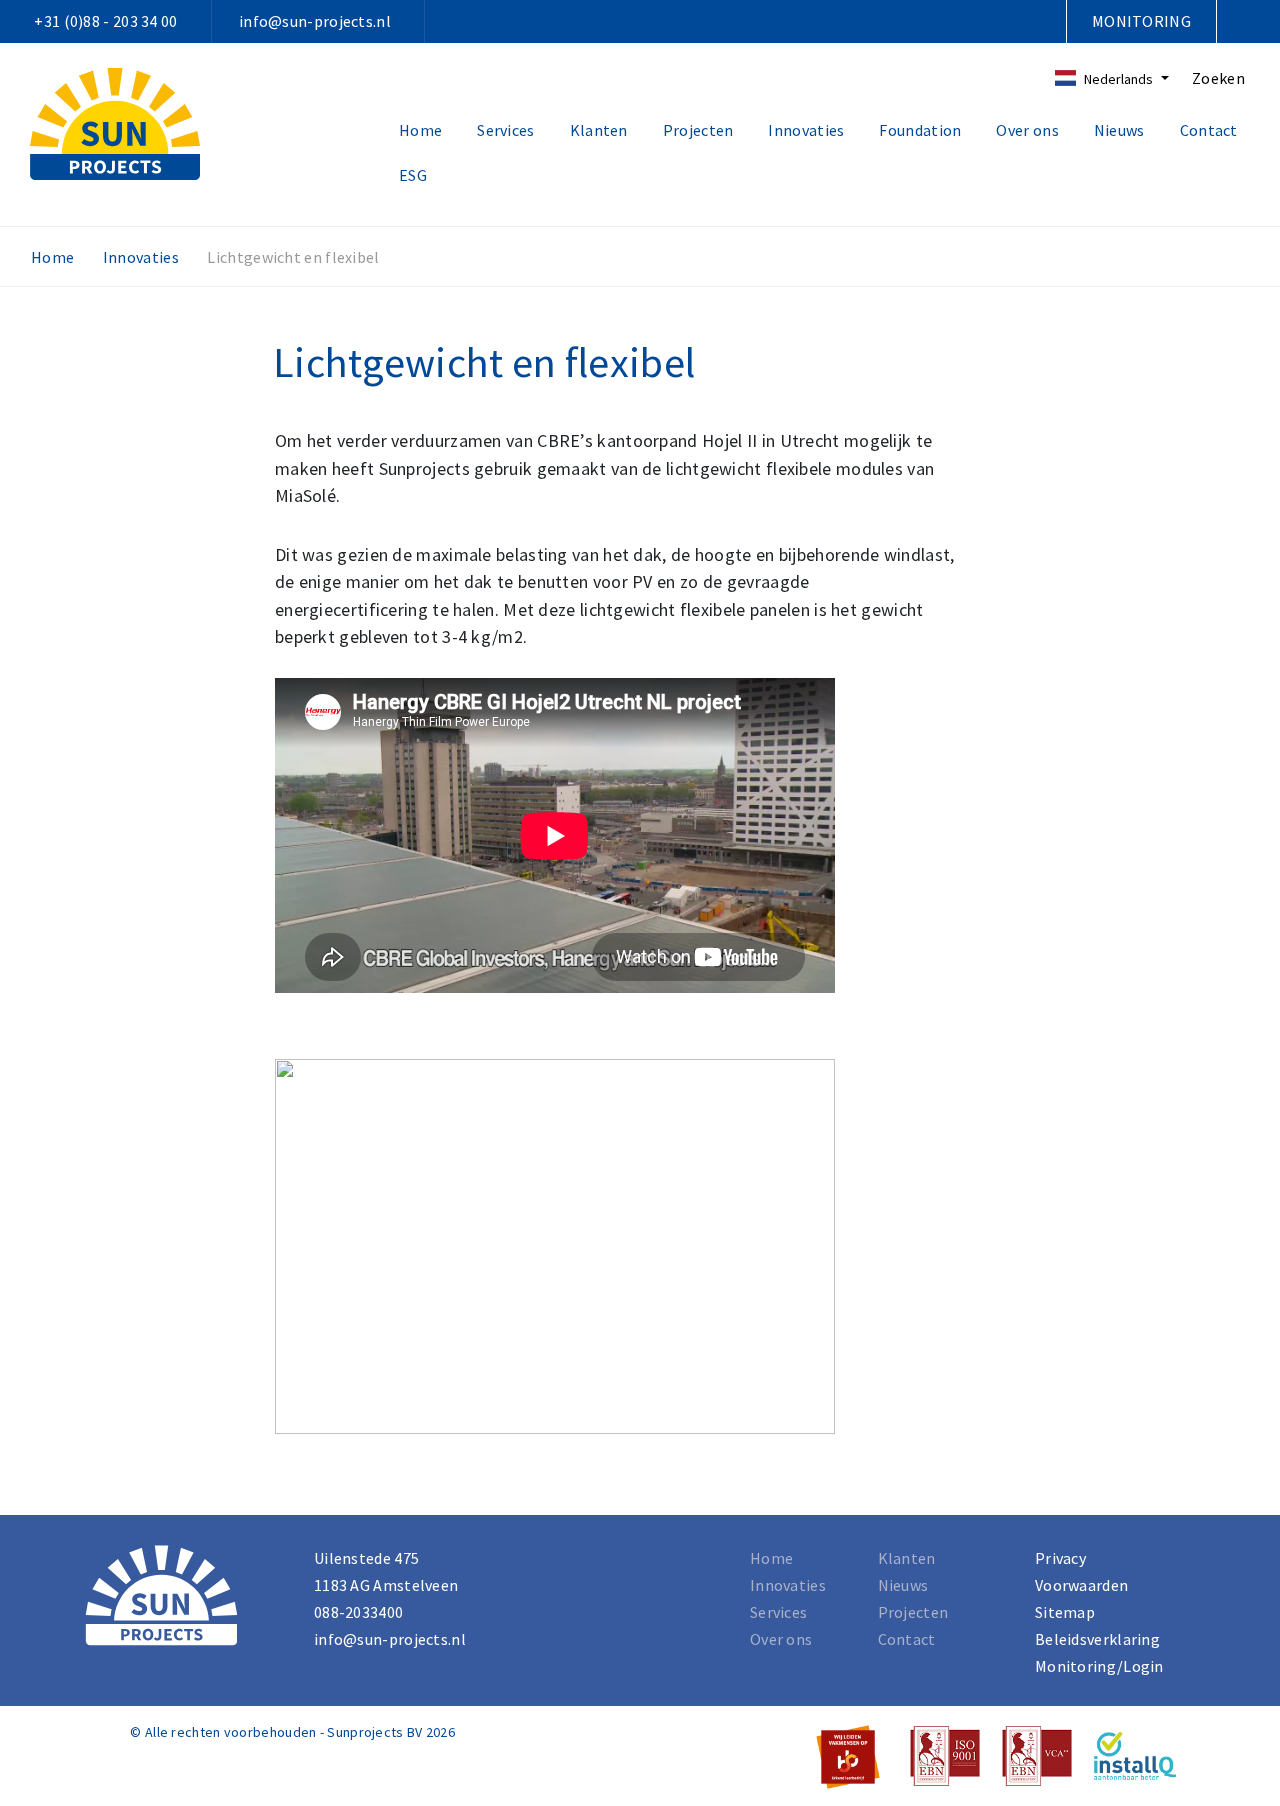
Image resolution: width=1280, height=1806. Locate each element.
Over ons (1027, 130)
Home (420, 130)
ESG (413, 175)
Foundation (920, 130)
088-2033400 (358, 1612)
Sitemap (1065, 1612)
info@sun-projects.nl (315, 21)
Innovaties (806, 130)
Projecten (698, 130)
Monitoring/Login (1099, 1666)
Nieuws (1119, 130)
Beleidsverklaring (1097, 1639)
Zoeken (1218, 78)
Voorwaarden (1081, 1585)
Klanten (599, 130)
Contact (1209, 130)
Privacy (1060, 1558)
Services (505, 130)
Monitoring (1141, 21)
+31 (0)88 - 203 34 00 (105, 21)
